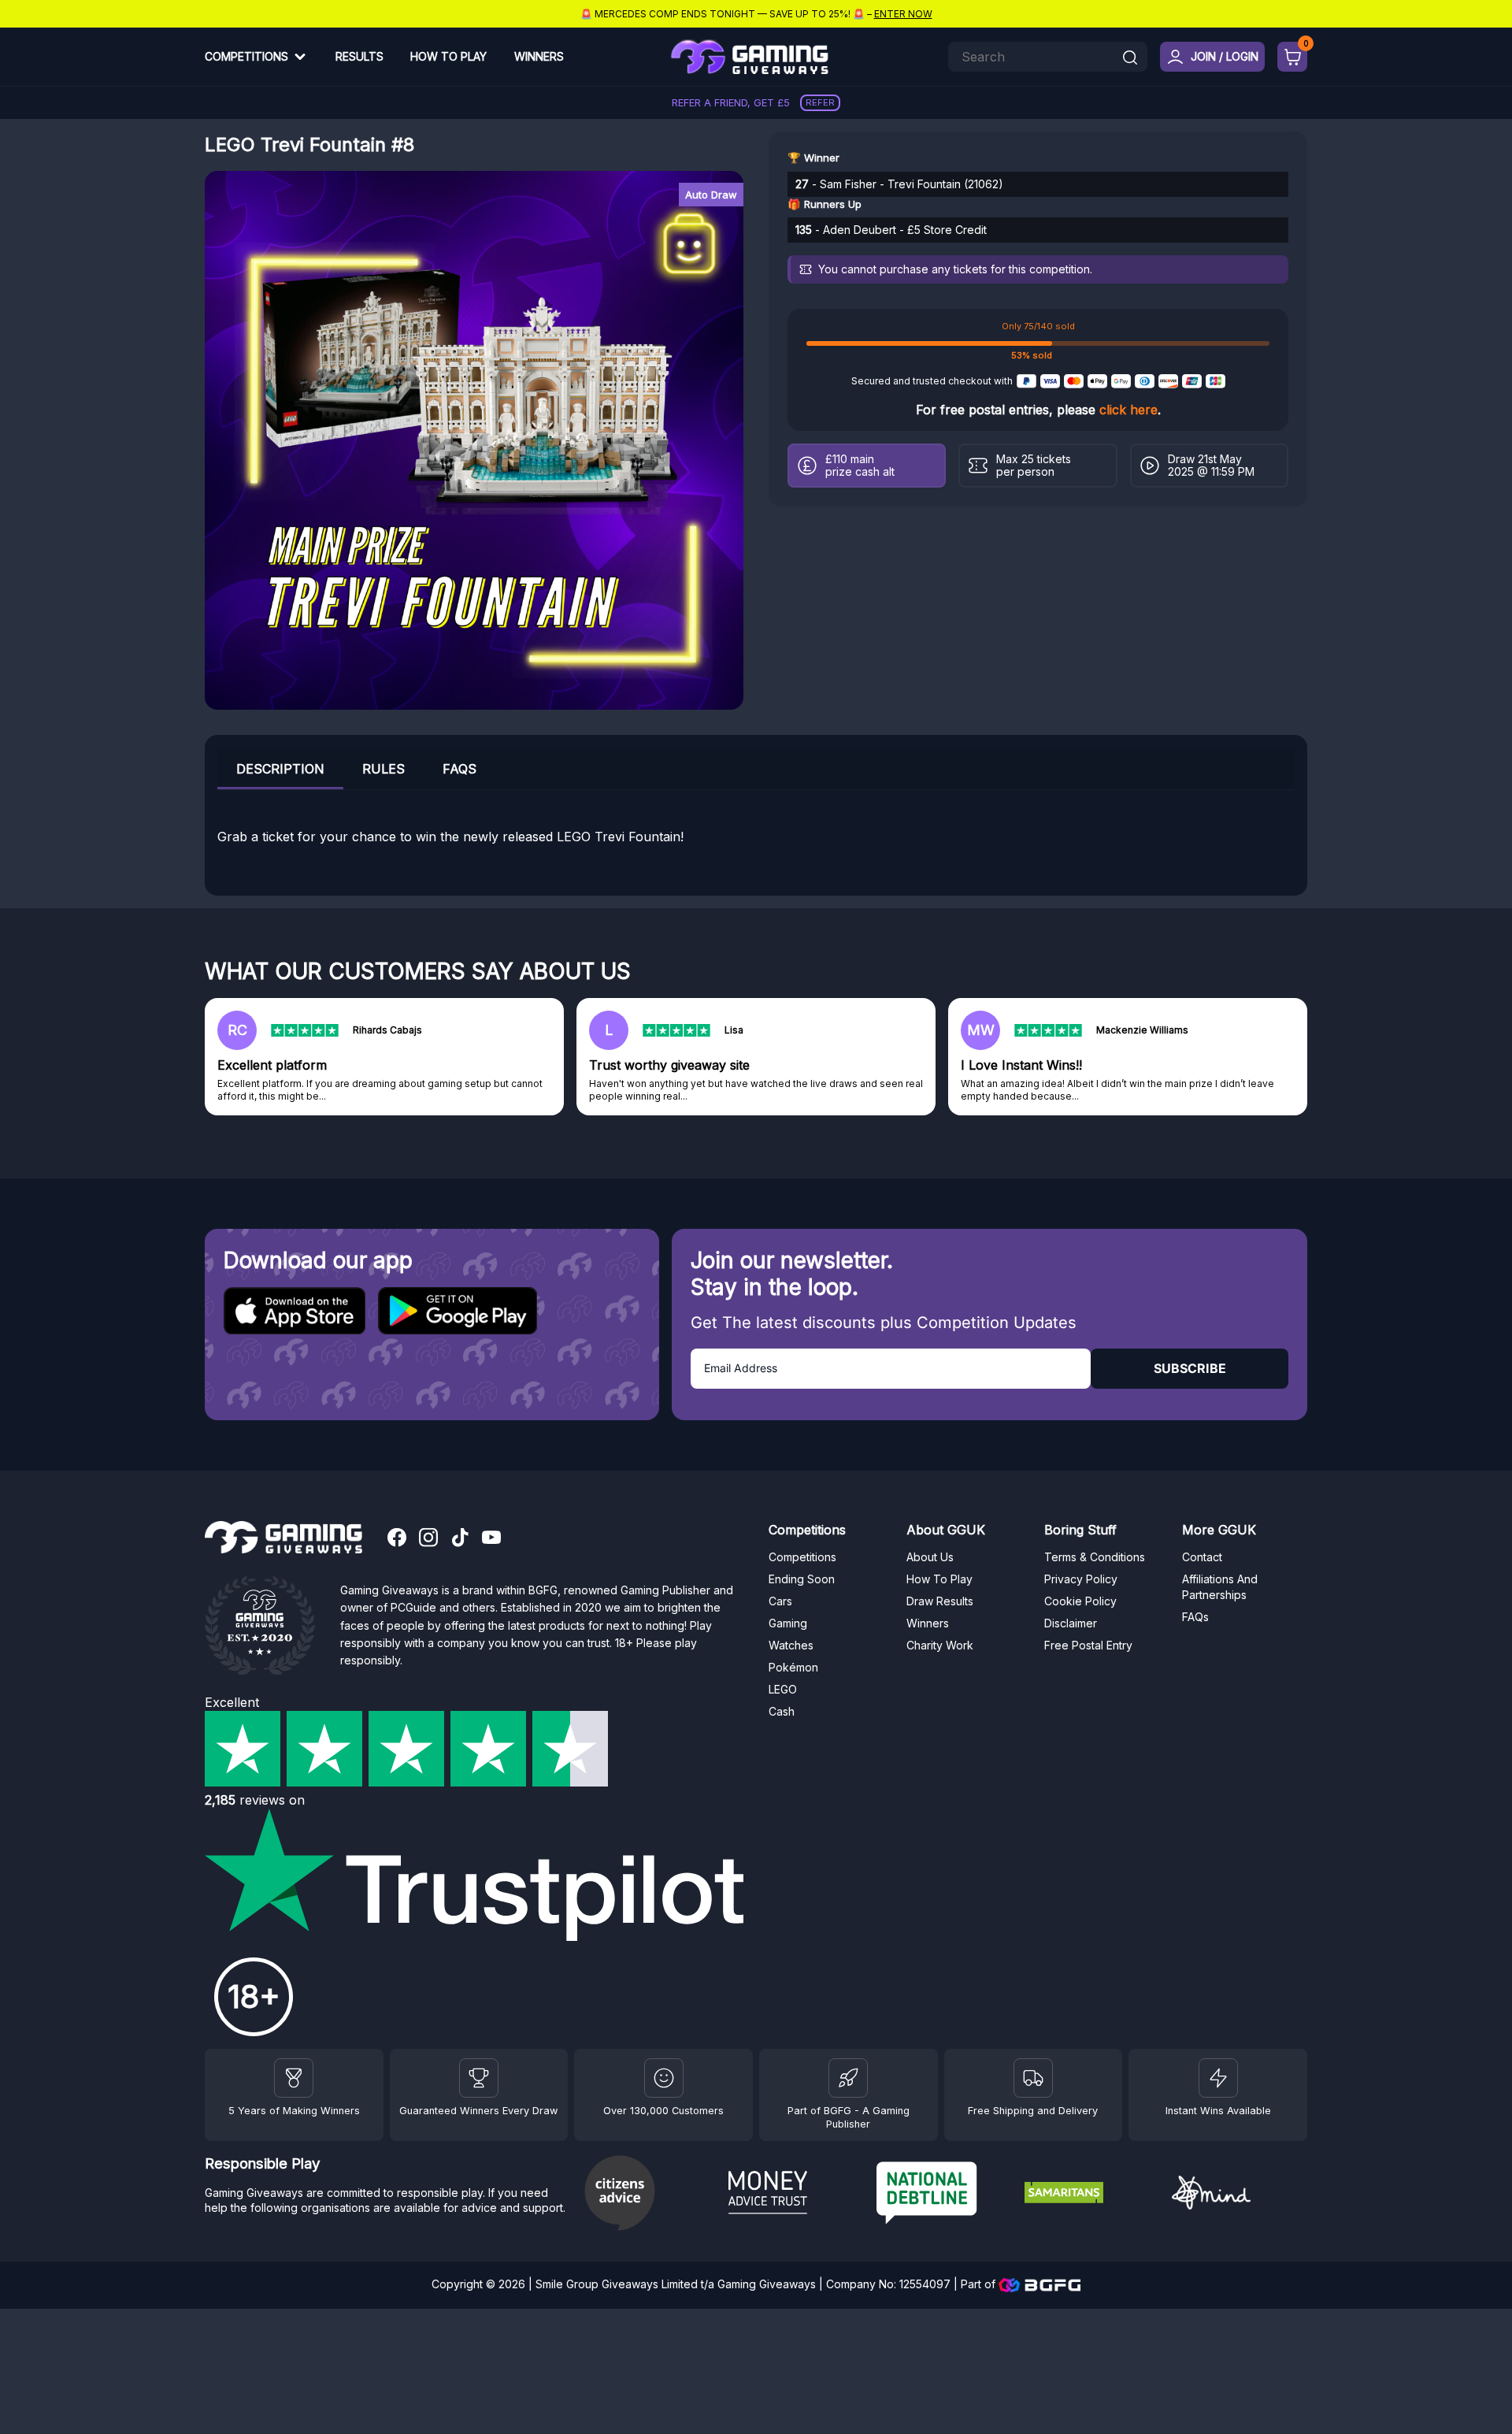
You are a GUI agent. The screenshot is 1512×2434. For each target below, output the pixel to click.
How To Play (448, 56)
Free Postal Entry (1088, 1645)
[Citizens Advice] (648, 2195)
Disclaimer (1071, 1623)
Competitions (246, 56)
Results (359, 56)
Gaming (788, 1623)
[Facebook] (397, 1539)
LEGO (783, 1689)
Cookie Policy (1080, 1601)
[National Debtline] (944, 2195)
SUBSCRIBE (1190, 1368)
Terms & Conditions (1095, 1557)
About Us (930, 1557)
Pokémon (793, 1667)
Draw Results (940, 1601)
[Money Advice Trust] (796, 2195)
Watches (791, 1645)
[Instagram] (428, 1539)
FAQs (460, 769)
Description (280, 769)
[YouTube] (491, 1539)
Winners (539, 56)
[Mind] (1240, 2195)
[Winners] (294, 2078)
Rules (384, 769)
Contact (1202, 1557)
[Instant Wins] (1218, 2078)
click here (1128, 410)
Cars (780, 1601)
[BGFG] (848, 2078)
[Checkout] (1292, 57)
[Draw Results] (664, 2078)
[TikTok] (460, 1539)
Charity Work (940, 1645)
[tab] (280, 768)
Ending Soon (802, 1579)
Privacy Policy (1081, 1579)
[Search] (1130, 59)
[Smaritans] (1092, 2195)
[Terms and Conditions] (1033, 2078)
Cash (782, 1711)
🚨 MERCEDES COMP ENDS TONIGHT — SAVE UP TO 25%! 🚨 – (756, 14)
